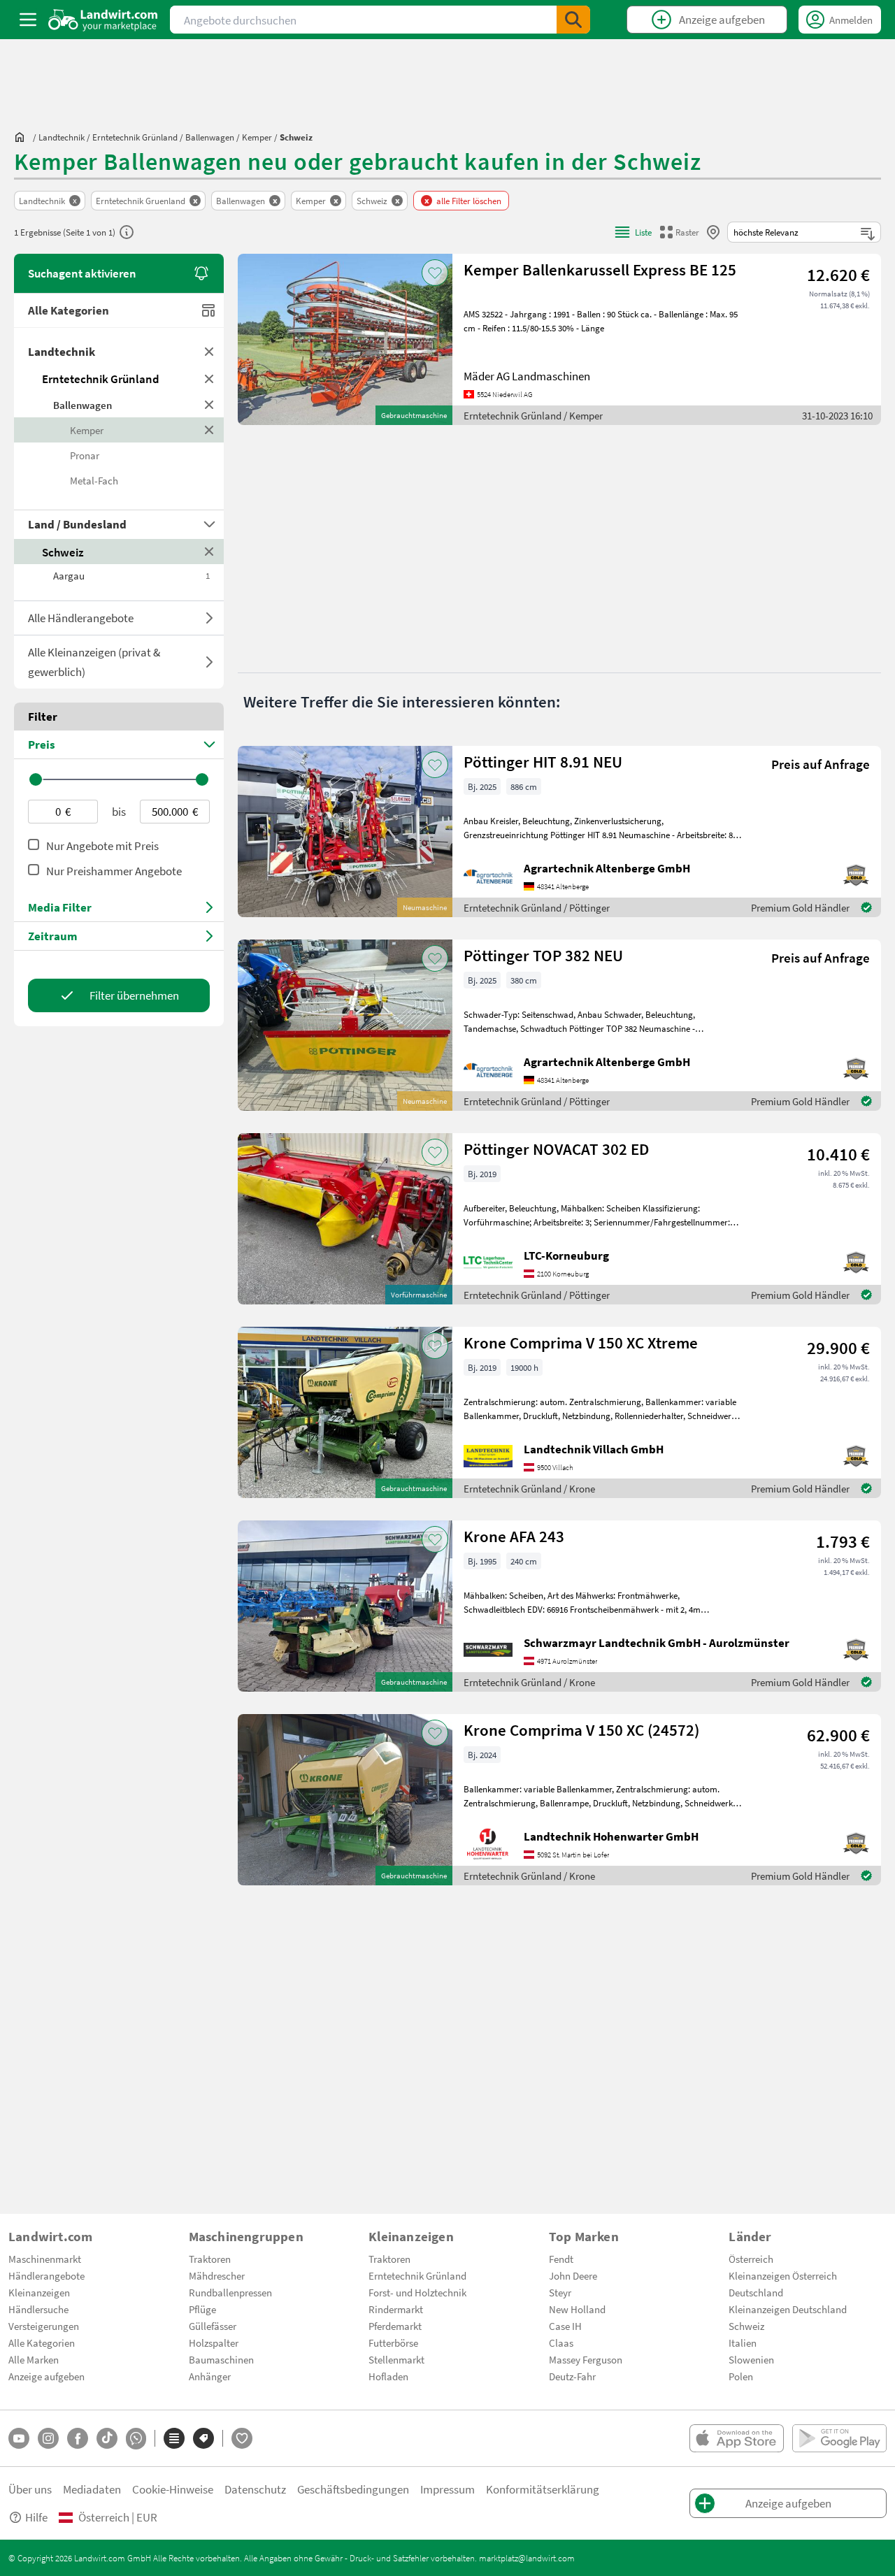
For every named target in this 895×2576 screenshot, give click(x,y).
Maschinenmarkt (45, 2259)
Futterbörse (393, 2343)
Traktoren (210, 2259)
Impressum (447, 2489)
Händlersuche (38, 2309)
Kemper (87, 430)
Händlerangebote (46, 2275)
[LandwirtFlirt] (242, 2438)
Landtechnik (62, 351)
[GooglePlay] (839, 2438)
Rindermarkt (396, 2309)
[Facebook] (78, 2438)
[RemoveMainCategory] (209, 379)
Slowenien (751, 2359)
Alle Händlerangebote (81, 618)
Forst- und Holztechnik (417, 2292)
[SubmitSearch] (573, 20)
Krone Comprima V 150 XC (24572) (581, 1730)
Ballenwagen (83, 405)
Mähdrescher (217, 2275)
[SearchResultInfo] (127, 232)
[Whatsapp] (136, 2439)
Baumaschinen (221, 2359)
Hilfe (36, 2517)
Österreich (751, 2259)
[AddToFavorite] (435, 273)
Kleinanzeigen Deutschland (788, 2309)
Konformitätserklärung (543, 2489)
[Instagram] (48, 2438)
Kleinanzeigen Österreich (783, 2275)
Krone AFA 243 (514, 1536)
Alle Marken (34, 2359)
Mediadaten (92, 2489)
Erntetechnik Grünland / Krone (529, 1488)
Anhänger (210, 2376)
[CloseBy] (713, 232)
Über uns (30, 2489)
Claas (561, 2343)
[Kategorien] (174, 2438)
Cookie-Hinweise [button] (173, 2489)
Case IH (565, 2326)
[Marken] (203, 2438)
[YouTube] (19, 2438)
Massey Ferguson (586, 2359)
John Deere (573, 2275)
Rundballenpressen (230, 2292)
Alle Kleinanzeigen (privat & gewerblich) (94, 662)
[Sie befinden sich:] (23, 137)
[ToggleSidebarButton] (28, 20)
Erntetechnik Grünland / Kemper (533, 415)
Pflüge (202, 2309)
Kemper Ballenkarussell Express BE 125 (600, 269)
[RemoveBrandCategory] (209, 430)
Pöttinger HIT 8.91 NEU (543, 762)
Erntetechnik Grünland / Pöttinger (537, 907)
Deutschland (756, 2292)
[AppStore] (737, 2438)
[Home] (103, 20)
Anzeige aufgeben (46, 2376)
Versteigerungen (44, 2326)
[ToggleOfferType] (209, 618)
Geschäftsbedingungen (353, 2489)
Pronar (85, 455)
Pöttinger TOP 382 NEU (543, 955)
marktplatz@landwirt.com (527, 2558)
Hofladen (388, 2376)
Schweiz (63, 552)
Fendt (561, 2259)
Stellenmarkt (396, 2359)
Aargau (131, 575)
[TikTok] (107, 2438)
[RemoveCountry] (209, 552)
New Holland (577, 2309)
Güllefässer (213, 2326)
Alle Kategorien (69, 310)
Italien (743, 2343)
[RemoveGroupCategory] (209, 352)
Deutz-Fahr (572, 2376)
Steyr (560, 2292)
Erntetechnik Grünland (101, 379)
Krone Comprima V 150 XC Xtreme (581, 1343)
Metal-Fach (94, 480)
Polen (741, 2376)
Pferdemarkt (395, 2326)
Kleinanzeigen (39, 2292)
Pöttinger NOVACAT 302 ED (556, 1149)
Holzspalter (214, 2343)
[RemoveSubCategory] (209, 405)
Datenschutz (255, 2489)
